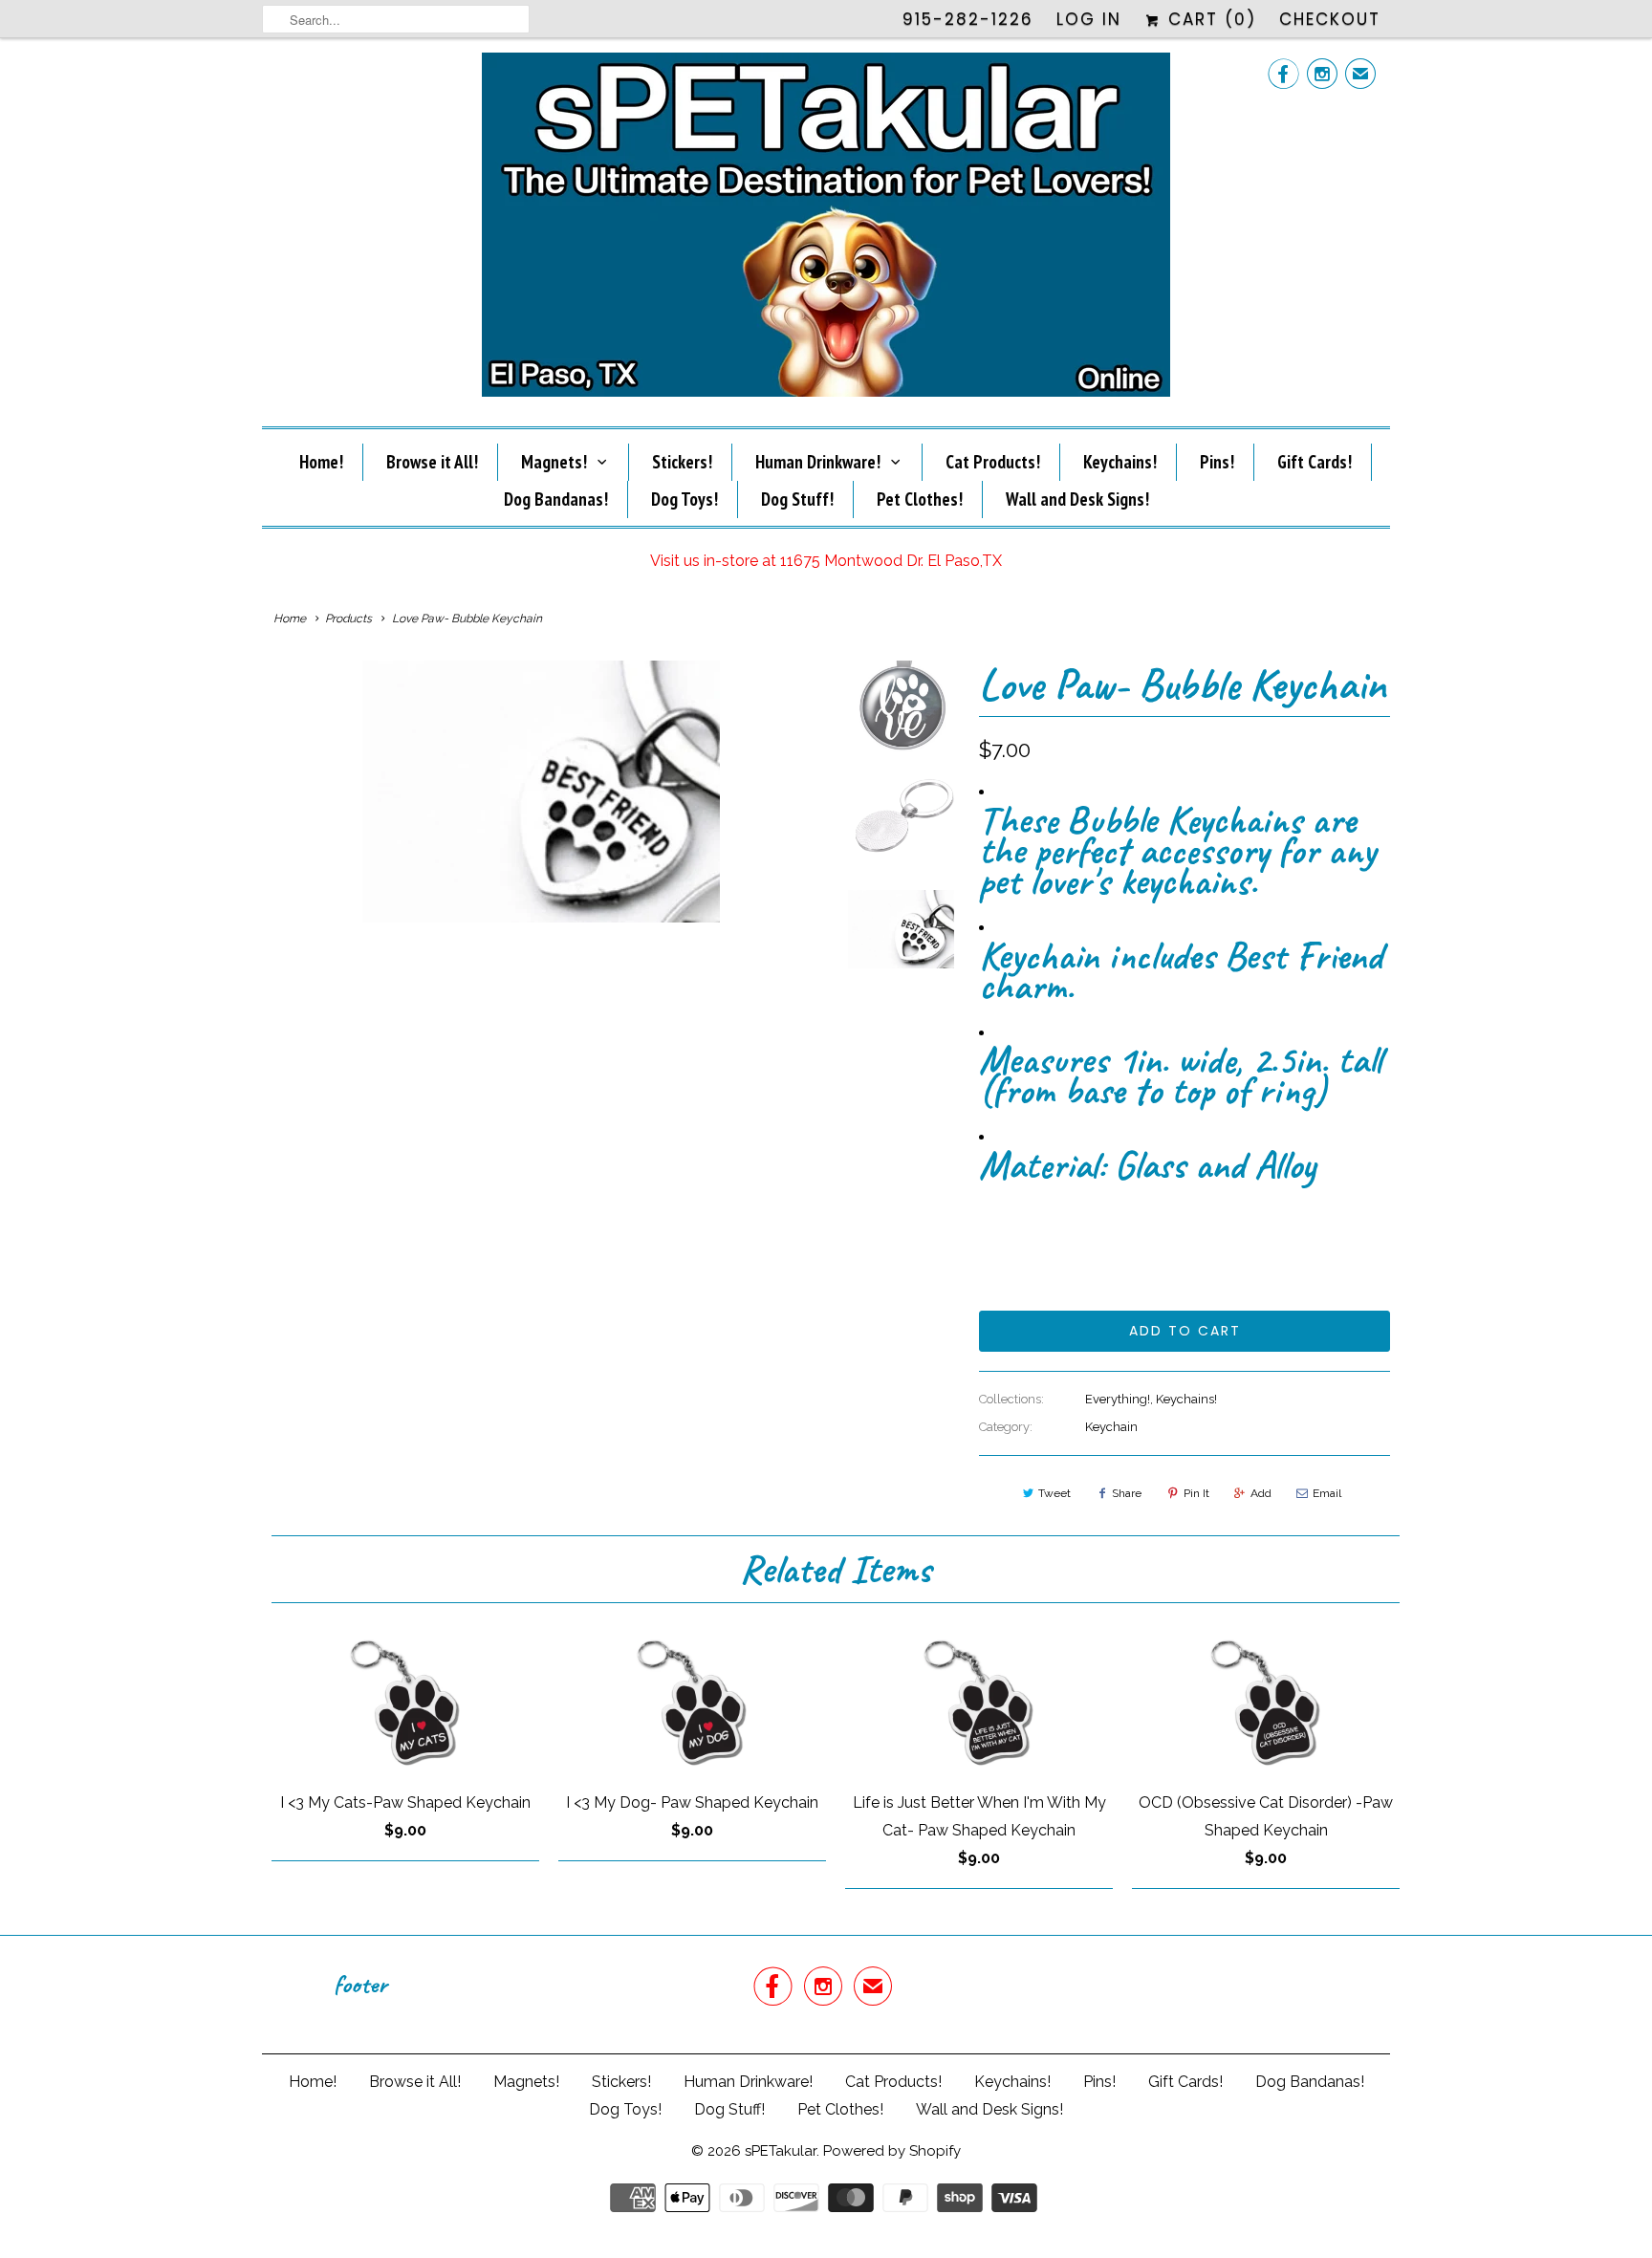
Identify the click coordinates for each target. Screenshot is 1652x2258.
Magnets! (554, 462)
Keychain (1111, 1427)
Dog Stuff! (797, 499)
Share (1127, 1493)
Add (1261, 1493)
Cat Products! (993, 462)
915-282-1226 (968, 19)
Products (348, 619)
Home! (321, 462)
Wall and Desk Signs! (1077, 499)
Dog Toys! (685, 499)
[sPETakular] (826, 230)
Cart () (1209, 19)
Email (1327, 1493)
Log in (1089, 19)
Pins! (1217, 462)
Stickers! (682, 462)
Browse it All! (432, 462)
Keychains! (1120, 462)
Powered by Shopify (892, 2151)
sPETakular (781, 2151)
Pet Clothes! (920, 499)
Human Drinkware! (818, 462)
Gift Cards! (1315, 462)
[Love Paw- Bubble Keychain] (541, 792)
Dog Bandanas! (556, 499)
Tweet (1054, 1493)
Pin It (1196, 1493)
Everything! (1118, 1399)
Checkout (1330, 19)
